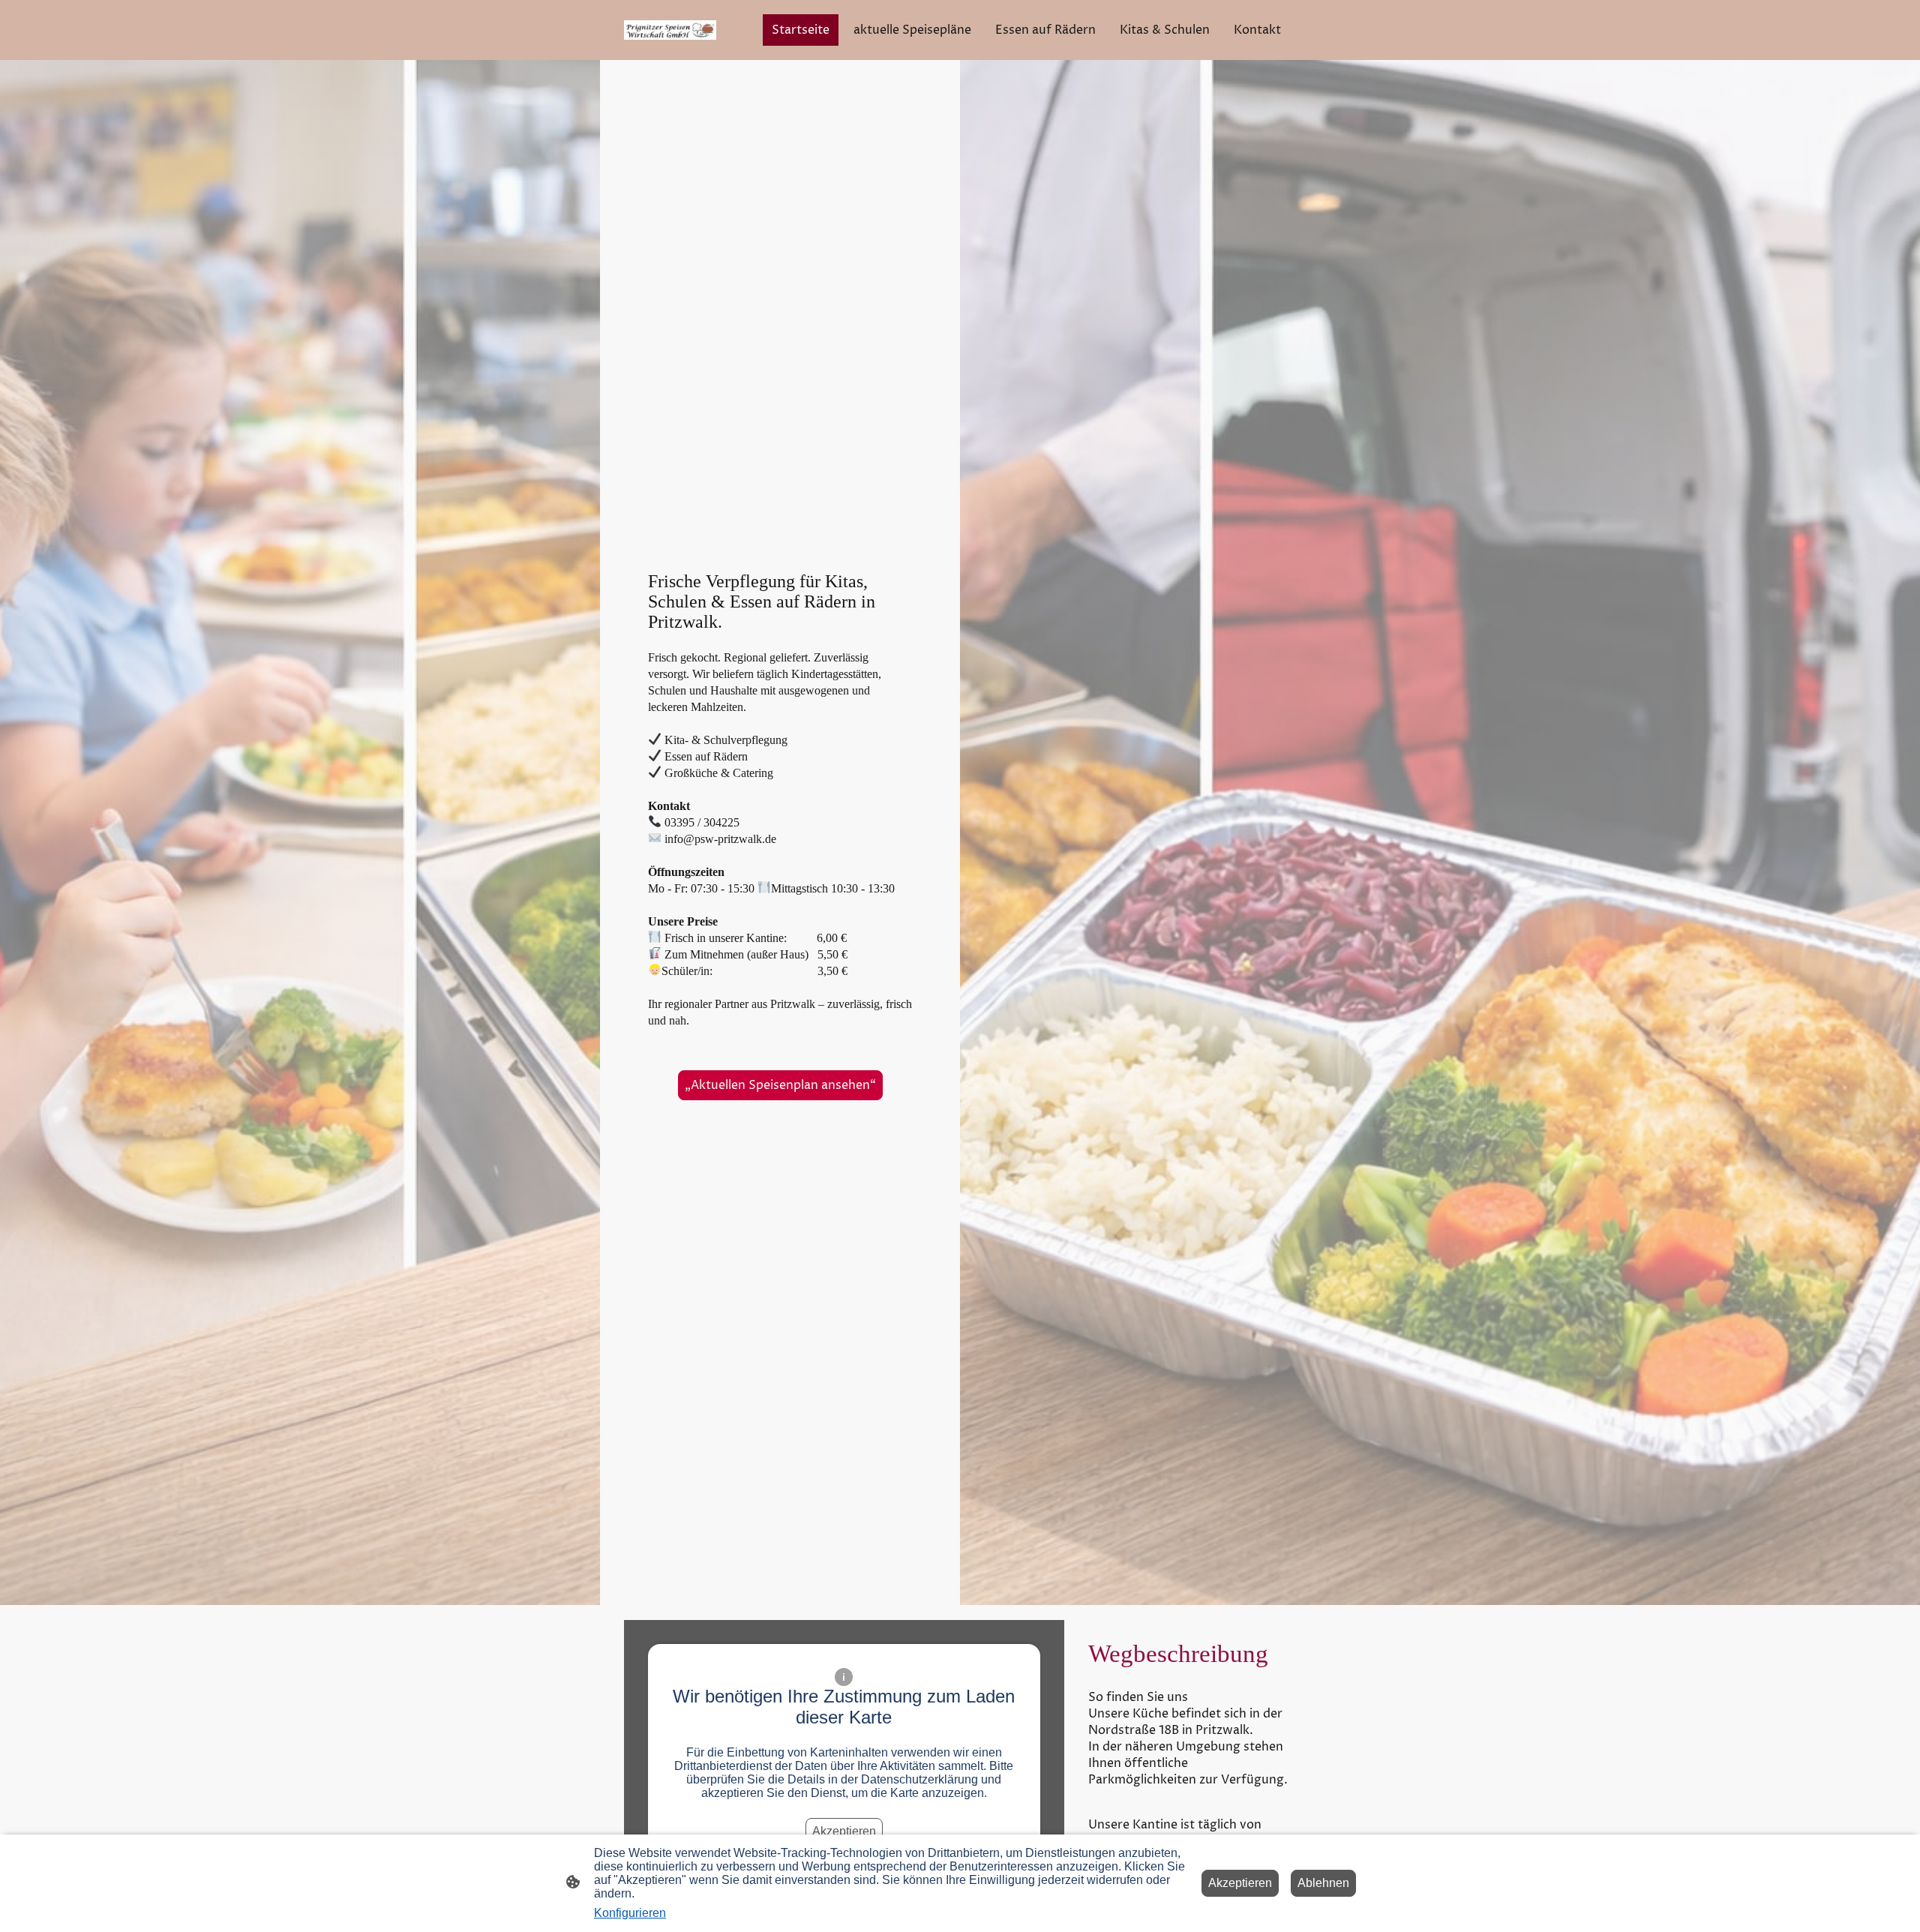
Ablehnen (1323, 1883)
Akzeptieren (844, 1831)
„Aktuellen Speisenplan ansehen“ (780, 1085)
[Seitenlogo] (670, 30)
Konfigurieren (630, 1913)
